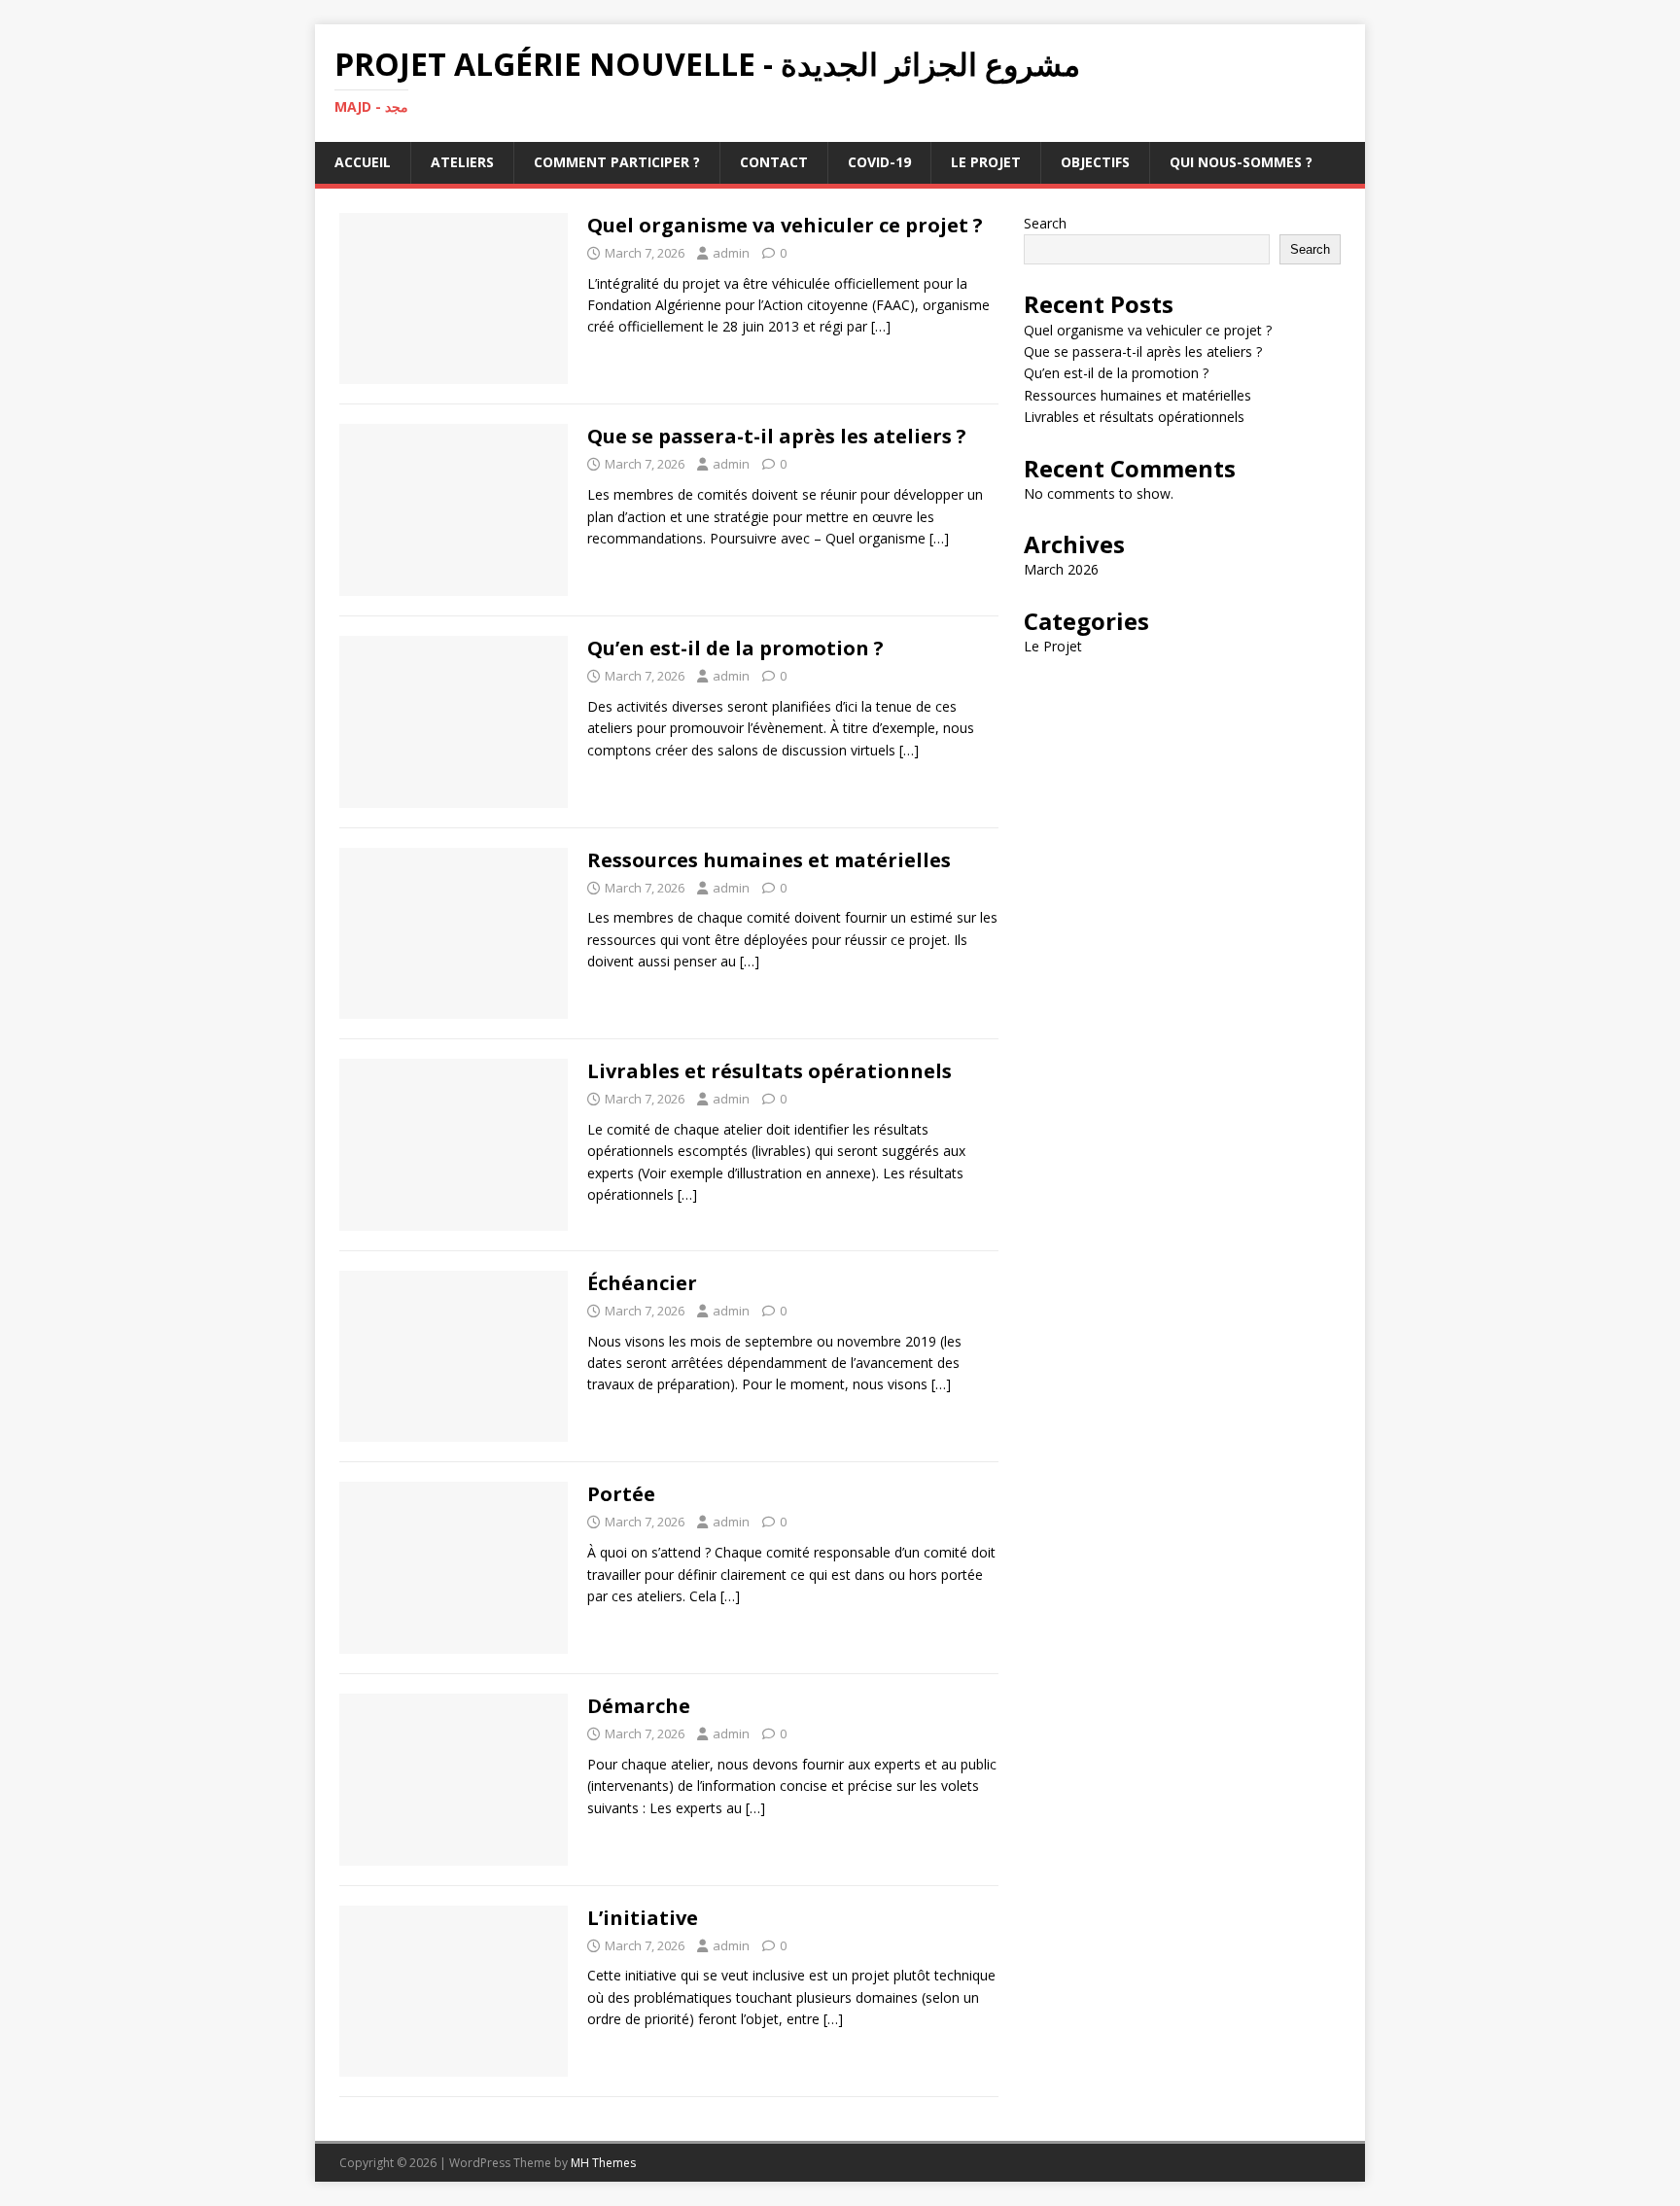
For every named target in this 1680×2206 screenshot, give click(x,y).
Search (1045, 223)
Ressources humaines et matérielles (769, 860)
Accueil (363, 162)
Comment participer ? (617, 162)
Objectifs (1095, 162)
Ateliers (462, 162)
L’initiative (643, 1918)
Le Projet (986, 162)
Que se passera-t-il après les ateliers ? (777, 436)
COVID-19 (879, 162)
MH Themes (603, 2163)
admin (731, 253)
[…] (881, 326)
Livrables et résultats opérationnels (770, 1071)
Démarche (639, 1706)
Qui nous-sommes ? (1241, 162)
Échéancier (642, 1283)
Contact (774, 162)
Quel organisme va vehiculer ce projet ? (785, 225)
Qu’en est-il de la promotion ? (735, 648)
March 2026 (1061, 569)
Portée (621, 1494)
